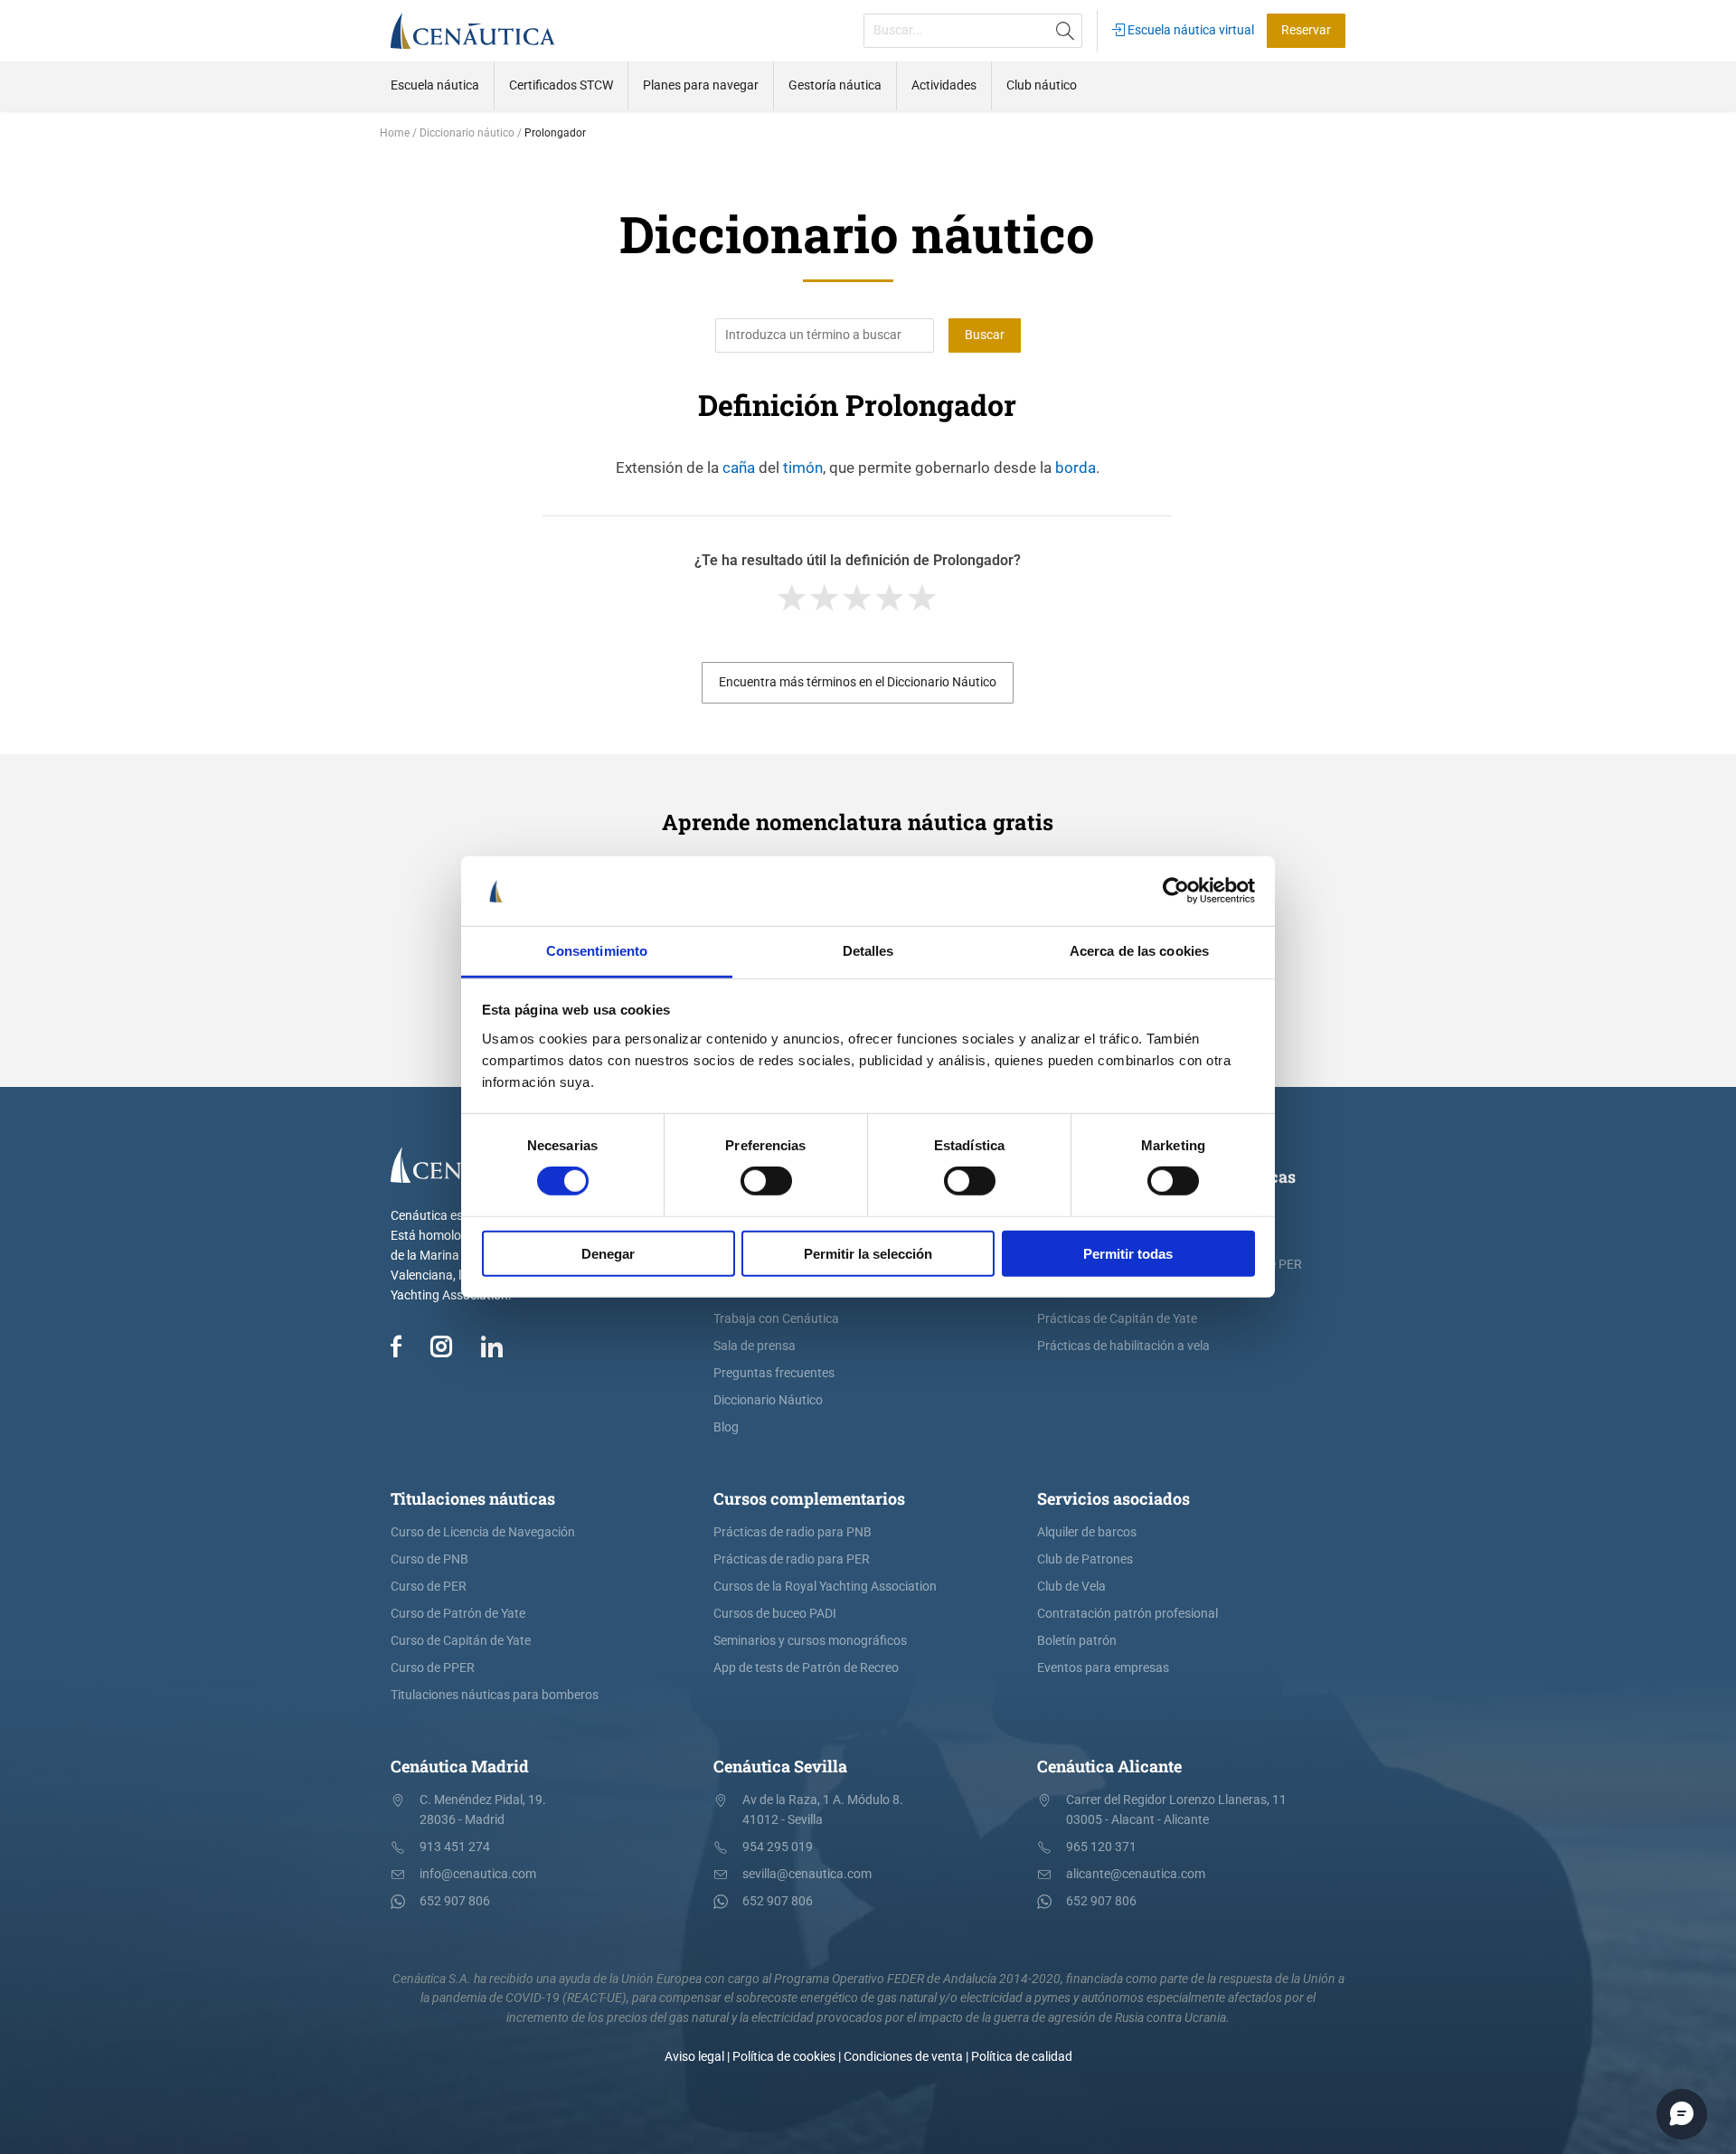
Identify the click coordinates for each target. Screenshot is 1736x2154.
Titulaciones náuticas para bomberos (495, 1695)
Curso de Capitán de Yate (461, 1641)
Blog (726, 1427)
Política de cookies (784, 2057)
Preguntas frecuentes (774, 1373)
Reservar (1306, 30)
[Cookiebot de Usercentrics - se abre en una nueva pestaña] (1176, 891)
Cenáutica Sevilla (780, 1766)
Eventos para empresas (1103, 1668)
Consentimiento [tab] (597, 951)
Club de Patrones (1085, 1559)
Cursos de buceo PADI (775, 1614)
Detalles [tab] (868, 951)
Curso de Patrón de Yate (458, 1614)
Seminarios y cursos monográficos (810, 1641)
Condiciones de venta (903, 2057)
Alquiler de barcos (1087, 1532)
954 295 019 (778, 1847)
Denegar (608, 1253)
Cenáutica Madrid (460, 1766)
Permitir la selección (868, 1253)
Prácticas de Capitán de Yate (1117, 1319)
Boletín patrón (1077, 1641)
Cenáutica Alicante (1109, 1766)
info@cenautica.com (478, 1874)
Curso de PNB (429, 1559)
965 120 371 (1101, 1847)
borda (1076, 468)
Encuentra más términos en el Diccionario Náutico (858, 682)
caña (739, 468)
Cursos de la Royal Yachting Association (825, 1587)
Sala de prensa (755, 1346)
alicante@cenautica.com (1136, 1874)
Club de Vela (1071, 1587)
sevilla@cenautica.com (807, 1874)
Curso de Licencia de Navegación (483, 1532)
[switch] (766, 1181)
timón (803, 468)
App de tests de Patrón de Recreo (806, 1668)
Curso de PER (429, 1587)
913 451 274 (455, 1847)
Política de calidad (1022, 2057)
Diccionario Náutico (768, 1400)
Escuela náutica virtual (1189, 30)
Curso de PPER (433, 1668)
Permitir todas (1128, 1253)
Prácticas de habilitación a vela (1123, 1346)
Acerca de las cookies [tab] (1139, 951)
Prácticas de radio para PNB (793, 1532)
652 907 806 (455, 1901)
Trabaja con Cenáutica (776, 1319)
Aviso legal (694, 2057)
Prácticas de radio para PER (792, 1559)
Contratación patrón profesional (1127, 1614)
